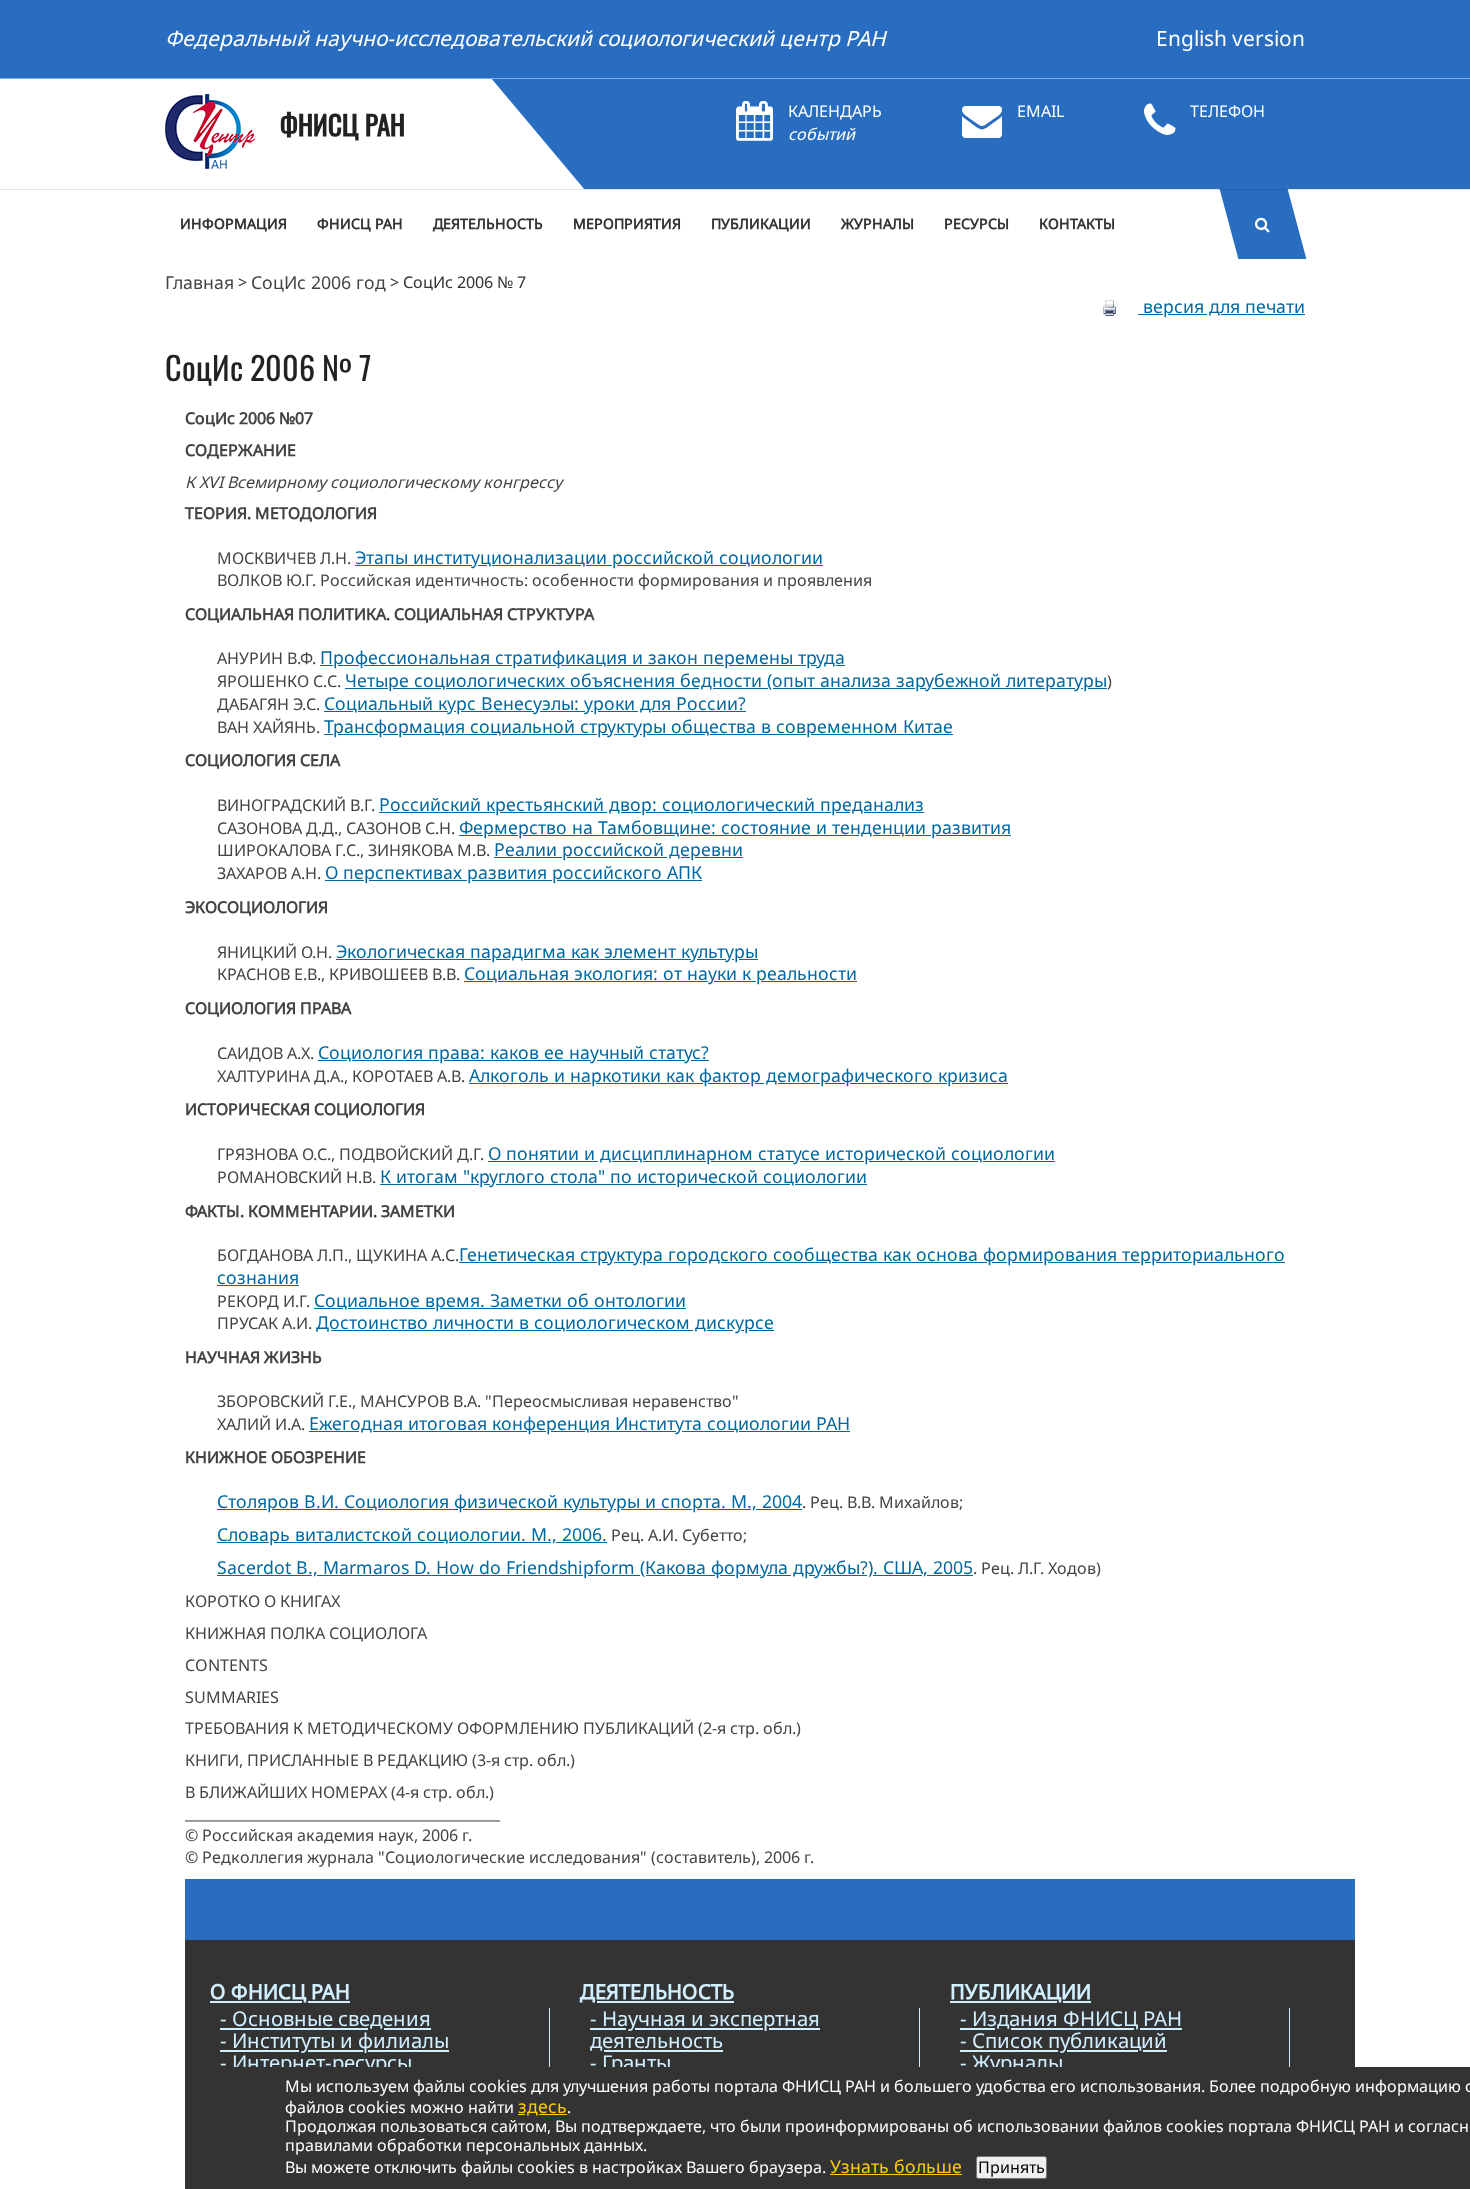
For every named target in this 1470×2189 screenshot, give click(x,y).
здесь (542, 2106)
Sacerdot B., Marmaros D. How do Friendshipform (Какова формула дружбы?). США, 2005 (595, 1567)
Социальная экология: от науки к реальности (660, 973)
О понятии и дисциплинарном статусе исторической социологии (771, 1153)
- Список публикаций (1063, 2040)
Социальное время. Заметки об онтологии (500, 1300)
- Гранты (630, 2062)
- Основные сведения (325, 2018)
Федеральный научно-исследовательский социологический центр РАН (525, 38)
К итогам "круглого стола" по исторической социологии (623, 1176)
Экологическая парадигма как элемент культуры (547, 951)
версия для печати (1221, 306)
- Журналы (1011, 2062)
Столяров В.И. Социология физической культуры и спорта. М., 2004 (509, 1501)
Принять (1011, 2167)
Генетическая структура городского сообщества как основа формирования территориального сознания (751, 1265)
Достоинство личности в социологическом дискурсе (545, 1322)
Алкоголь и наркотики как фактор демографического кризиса (738, 1075)
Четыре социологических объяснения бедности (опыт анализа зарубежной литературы (726, 680)
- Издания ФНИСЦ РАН (1071, 2018)
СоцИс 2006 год (318, 282)
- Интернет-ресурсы (316, 2062)
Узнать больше (896, 2166)
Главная (199, 282)
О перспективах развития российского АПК (513, 872)
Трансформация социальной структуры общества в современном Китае (638, 726)
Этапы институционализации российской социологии (589, 557)
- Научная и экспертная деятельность (705, 2029)
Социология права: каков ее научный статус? (513, 1052)
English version (1230, 38)
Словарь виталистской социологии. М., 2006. (412, 1534)
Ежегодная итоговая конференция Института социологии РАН (579, 1423)
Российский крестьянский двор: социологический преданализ (651, 804)
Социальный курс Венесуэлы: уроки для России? (535, 703)
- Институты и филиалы (334, 2040)
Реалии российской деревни (618, 849)
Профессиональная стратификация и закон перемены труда (582, 657)
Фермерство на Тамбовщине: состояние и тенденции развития (735, 827)
